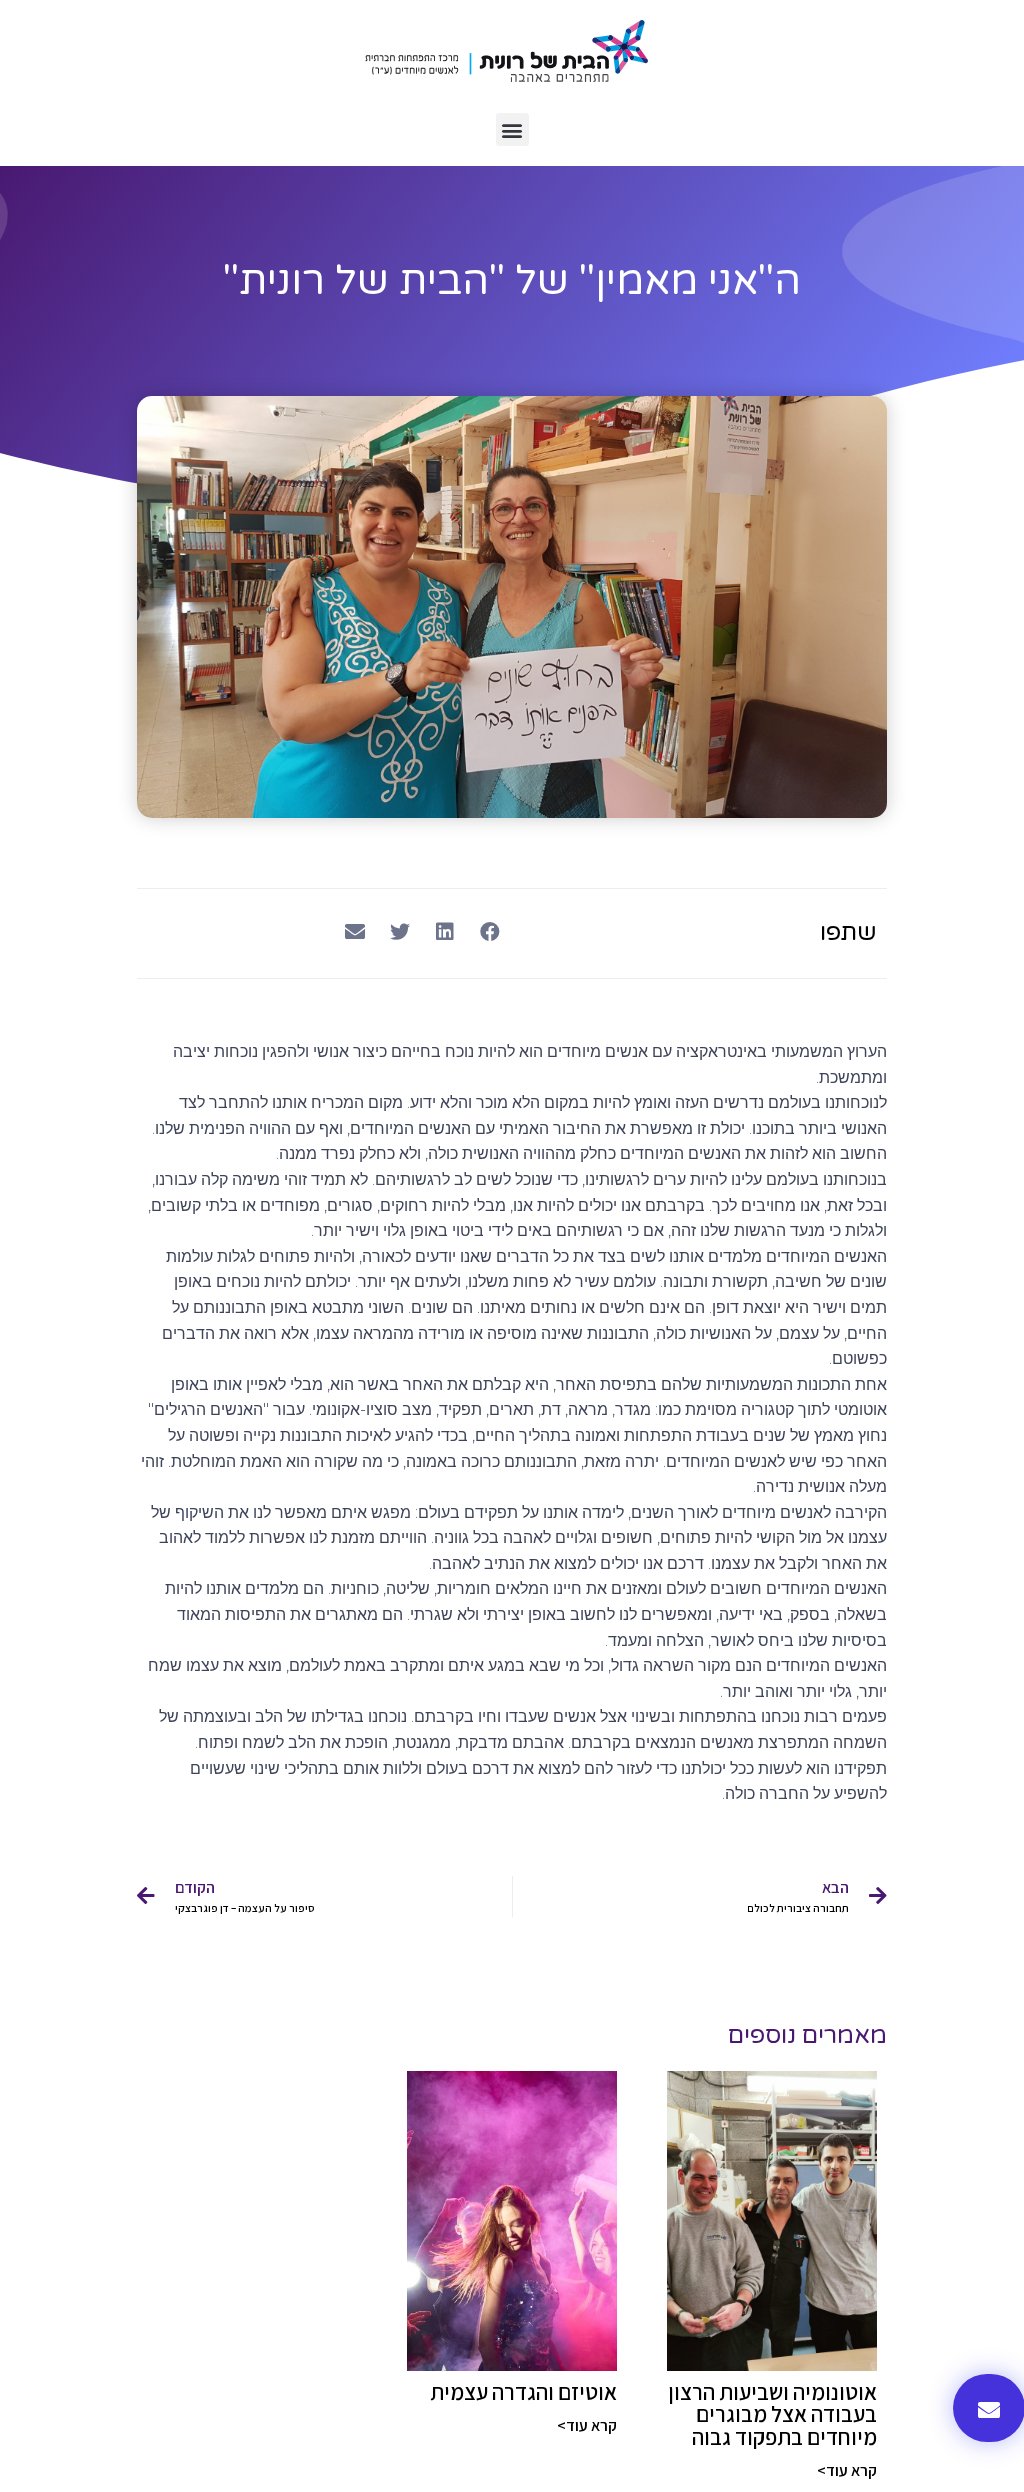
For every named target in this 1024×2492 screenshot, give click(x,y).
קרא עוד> (847, 2470)
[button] (512, 129)
